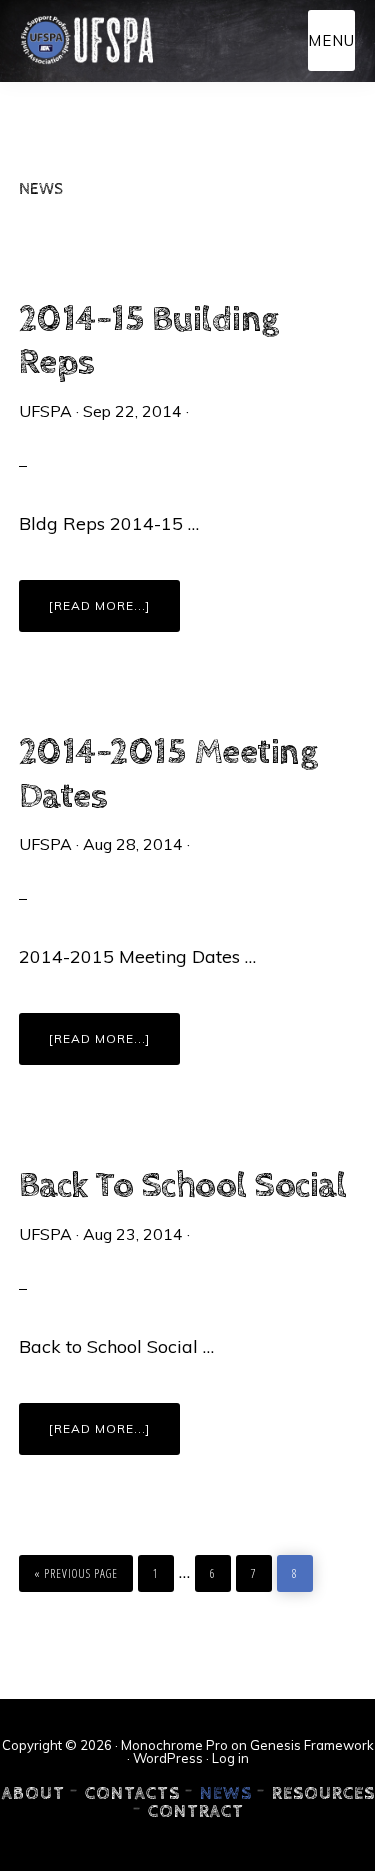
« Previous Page (76, 1568)
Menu (331, 40)
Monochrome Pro (174, 1745)
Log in (230, 1758)
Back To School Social (183, 1186)
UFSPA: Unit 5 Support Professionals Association (86, 40)
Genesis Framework (312, 1745)
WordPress (168, 1758)
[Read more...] (114, 614)
